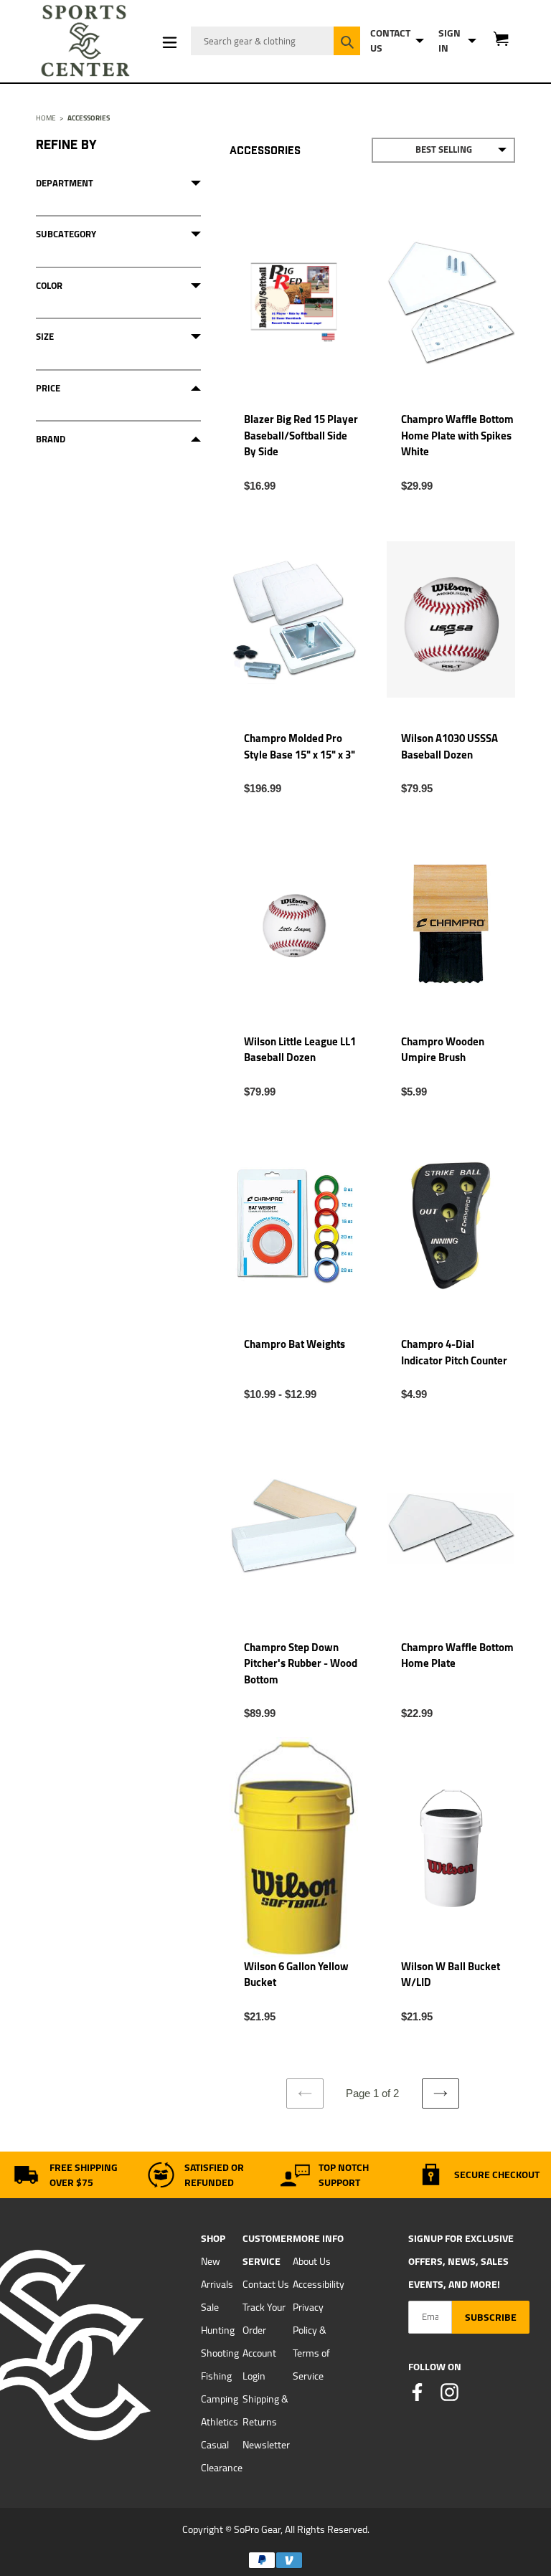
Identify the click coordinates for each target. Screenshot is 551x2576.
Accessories (89, 118)
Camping (220, 2399)
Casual (215, 2445)
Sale (210, 2307)
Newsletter (266, 2445)
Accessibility (319, 2284)
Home (46, 118)
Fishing (216, 2376)
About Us (312, 2261)
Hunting (218, 2330)
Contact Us (266, 2284)
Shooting (220, 2353)
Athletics (220, 2422)
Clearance (222, 2468)
